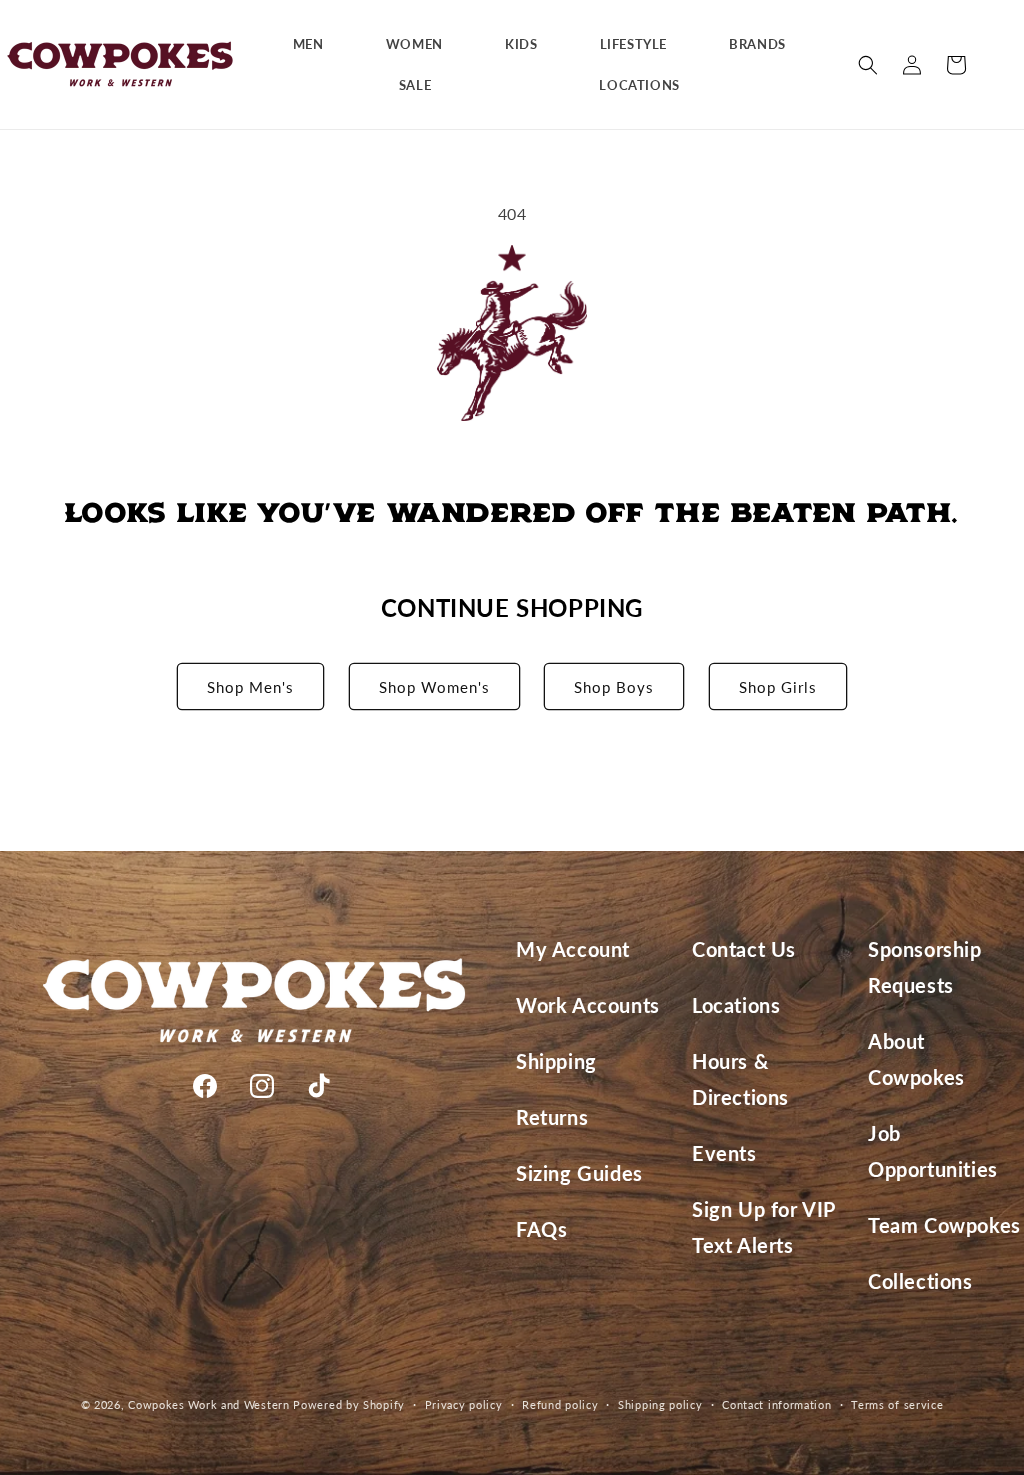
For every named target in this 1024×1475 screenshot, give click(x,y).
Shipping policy (660, 1404)
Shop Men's (250, 687)
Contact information (776, 1404)
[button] (316, 44)
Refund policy (560, 1404)
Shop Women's (434, 687)
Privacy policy (464, 1404)
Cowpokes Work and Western (209, 1404)
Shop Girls (778, 687)
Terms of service (897, 1404)
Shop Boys (614, 687)
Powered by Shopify (349, 1404)
